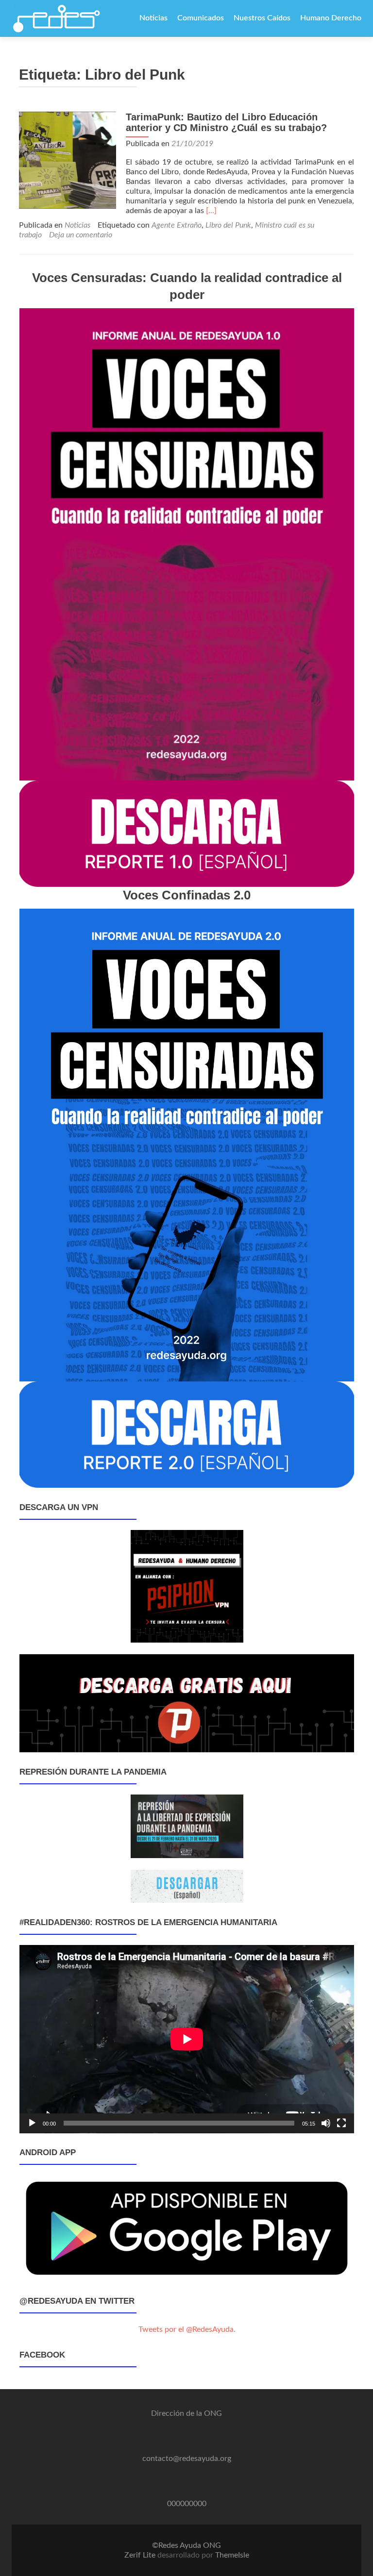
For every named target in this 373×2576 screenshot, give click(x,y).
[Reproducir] (32, 2123)
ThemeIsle (232, 2555)
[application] (187, 2039)
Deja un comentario (81, 235)
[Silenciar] (326, 2123)
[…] (211, 211)
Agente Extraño (177, 225)
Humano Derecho (331, 18)
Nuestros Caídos (262, 18)
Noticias (153, 18)
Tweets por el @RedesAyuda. (187, 2329)
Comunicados (201, 18)
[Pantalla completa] (341, 2123)
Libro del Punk (228, 225)
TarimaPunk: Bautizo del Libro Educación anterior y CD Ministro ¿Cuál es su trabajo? (226, 122)
